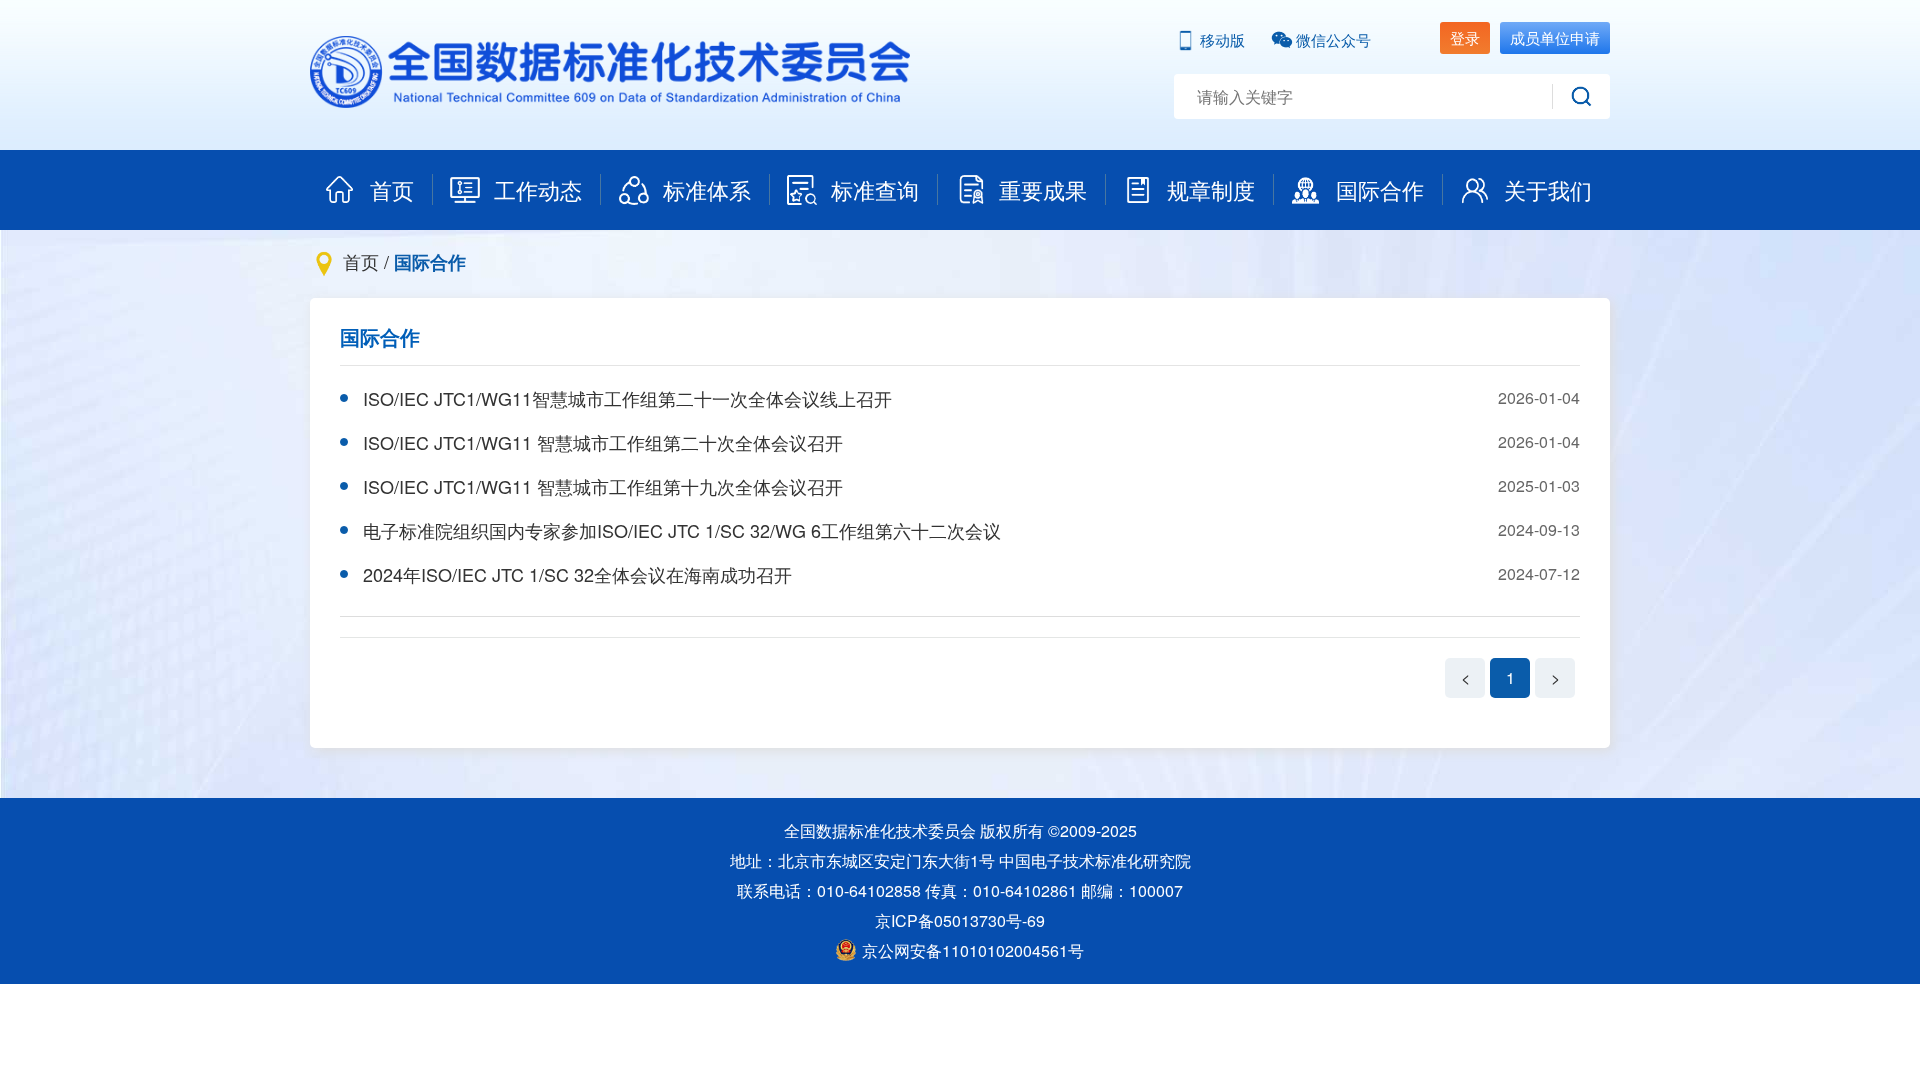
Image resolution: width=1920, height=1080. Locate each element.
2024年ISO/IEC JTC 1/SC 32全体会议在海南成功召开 (577, 574)
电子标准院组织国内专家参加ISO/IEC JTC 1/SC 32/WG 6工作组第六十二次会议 (682, 530)
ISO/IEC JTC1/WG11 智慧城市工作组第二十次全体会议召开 (603, 442)
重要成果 (1043, 189)
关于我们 (1548, 189)
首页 (392, 189)
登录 (1465, 37)
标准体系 (707, 189)
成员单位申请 (1555, 37)
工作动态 (538, 189)
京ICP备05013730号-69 (960, 920)
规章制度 (1211, 189)
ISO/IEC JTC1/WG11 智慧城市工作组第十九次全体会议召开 (603, 486)
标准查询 (875, 189)
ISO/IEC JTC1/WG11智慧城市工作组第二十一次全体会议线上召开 (627, 398)
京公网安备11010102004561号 (973, 950)
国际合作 (1380, 189)
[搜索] (1581, 96)
